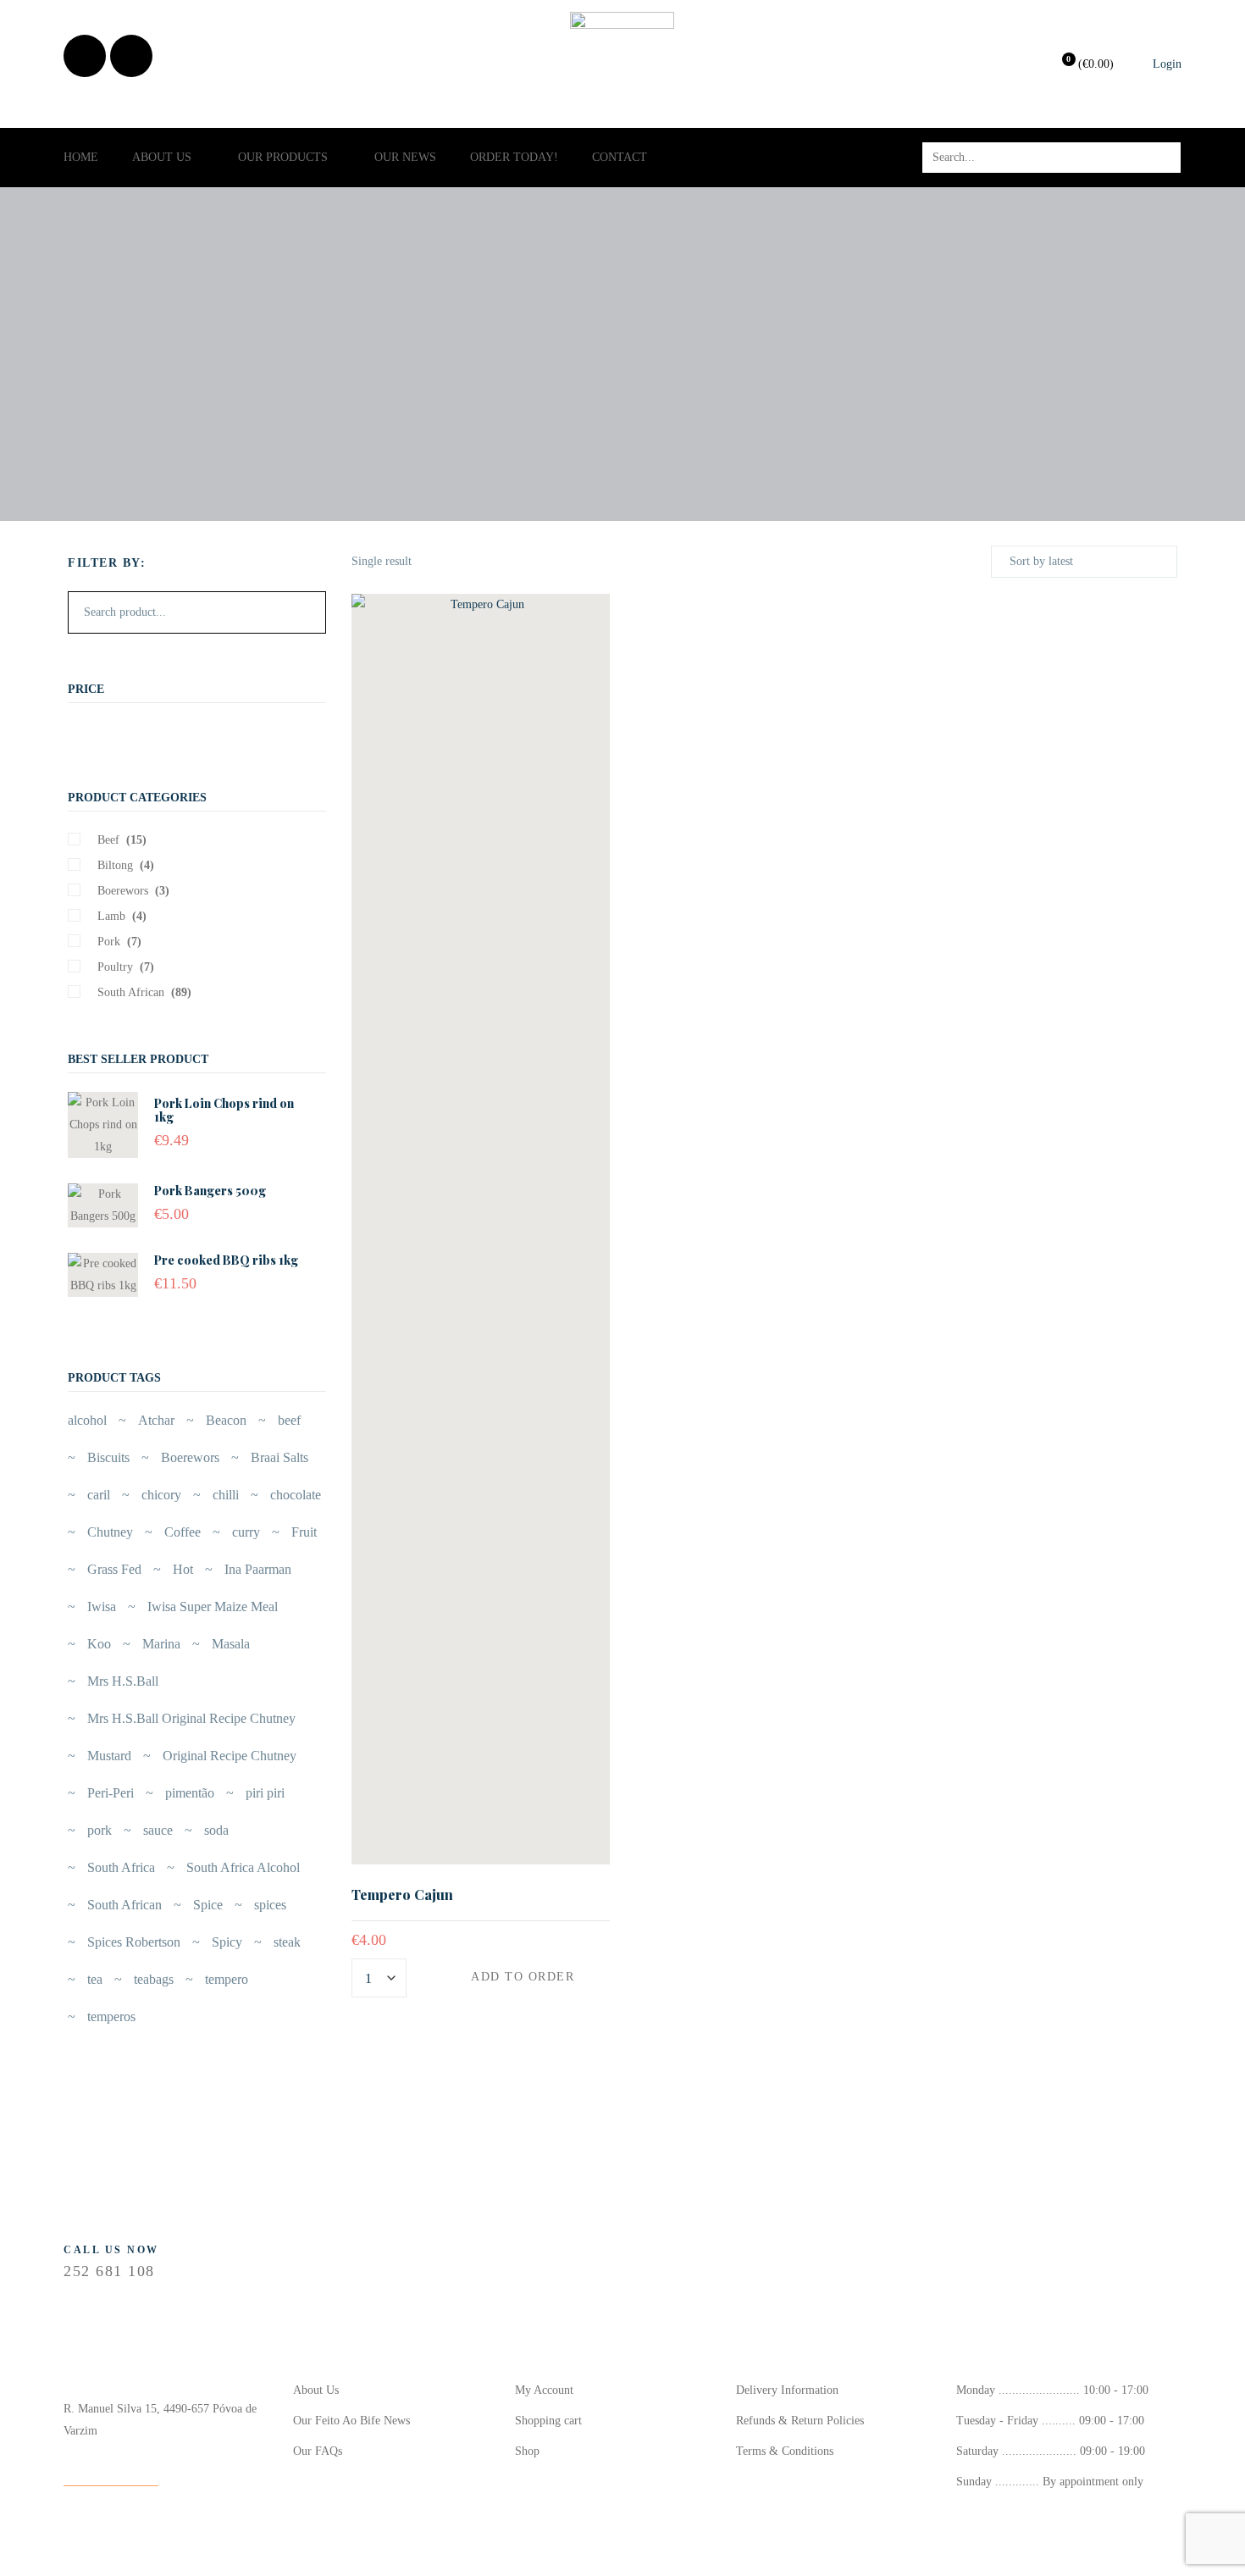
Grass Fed (114, 1569)
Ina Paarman (258, 1569)
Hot (183, 1569)
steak (287, 1942)
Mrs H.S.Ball (123, 1681)
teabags (154, 1979)
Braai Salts (279, 1457)
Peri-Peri (111, 1793)
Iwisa (102, 1607)
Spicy (227, 1942)
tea (95, 1979)
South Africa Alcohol (243, 1867)
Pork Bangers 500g (210, 1191)
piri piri (265, 1793)
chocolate (296, 1495)
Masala (231, 1644)
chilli (226, 1495)
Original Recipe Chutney (230, 1756)
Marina (161, 1644)
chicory (161, 1495)
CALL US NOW (111, 2250)
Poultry (115, 967)
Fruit (304, 1532)
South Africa (121, 1867)
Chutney (110, 1532)
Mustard (109, 1756)
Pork (109, 942)
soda (216, 1830)
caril (99, 1495)
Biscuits (108, 1457)
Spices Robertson (134, 1942)
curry (246, 1532)
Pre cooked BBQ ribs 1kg (226, 1260)
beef (289, 1420)
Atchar (156, 1420)
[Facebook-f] (319, 2257)
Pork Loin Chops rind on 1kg (224, 1110)
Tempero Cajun (402, 1895)
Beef (108, 840)
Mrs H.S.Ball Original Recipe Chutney (191, 1718)
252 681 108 (109, 2271)
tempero (227, 1979)
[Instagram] (131, 56)
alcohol (87, 1420)
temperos (111, 2016)
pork (100, 1830)
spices (270, 1905)
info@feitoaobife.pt (111, 2474)
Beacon (226, 1420)
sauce (158, 1830)
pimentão (190, 1793)
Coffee (183, 1532)
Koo (99, 1644)
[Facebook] (85, 56)
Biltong (115, 865)
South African (131, 992)
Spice (208, 1905)
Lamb (111, 916)
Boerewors (123, 891)
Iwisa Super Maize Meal (213, 1607)
